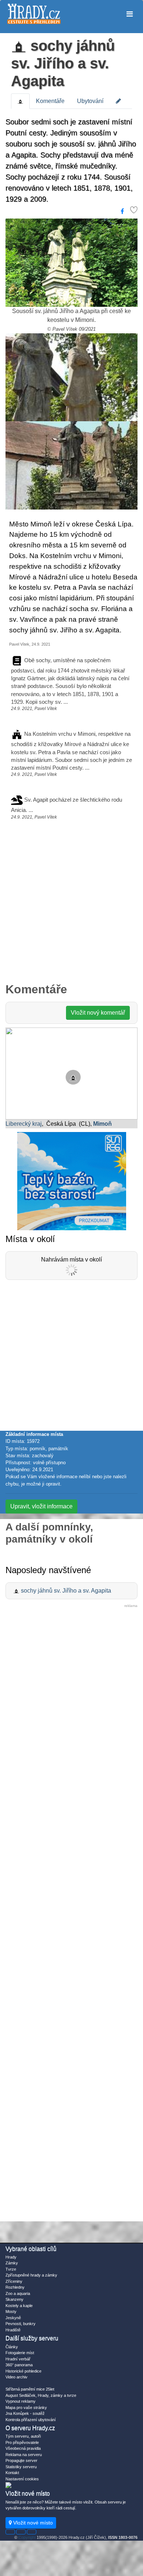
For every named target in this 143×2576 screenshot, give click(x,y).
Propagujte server (21, 2460)
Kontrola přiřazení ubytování (31, 2420)
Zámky (12, 2263)
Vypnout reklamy (21, 2401)
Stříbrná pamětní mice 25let (30, 2389)
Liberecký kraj (24, 1124)
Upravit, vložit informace (41, 1506)
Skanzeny (14, 2299)
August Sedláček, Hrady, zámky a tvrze (41, 2395)
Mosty (11, 2311)
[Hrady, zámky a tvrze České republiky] (34, 14)
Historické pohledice (23, 2371)
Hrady (11, 2257)
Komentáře (50, 101)
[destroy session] (32, 2532)
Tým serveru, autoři (23, 2436)
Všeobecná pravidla (23, 2448)
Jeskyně (13, 2318)
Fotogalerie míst (20, 2353)
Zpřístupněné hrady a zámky (31, 2275)
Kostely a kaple (19, 2306)
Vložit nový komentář (98, 1013)
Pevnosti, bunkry (21, 2324)
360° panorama (19, 2365)
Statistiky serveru (21, 2467)
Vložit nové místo (32, 2523)
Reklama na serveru (24, 2455)
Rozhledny (15, 2287)
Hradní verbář (18, 2359)
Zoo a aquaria (18, 2293)
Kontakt (12, 2473)
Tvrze (11, 2269)
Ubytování (90, 101)
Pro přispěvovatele (22, 2442)
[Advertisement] (71, 905)
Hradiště (13, 2330)
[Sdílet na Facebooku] (122, 212)
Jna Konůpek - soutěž (25, 2413)
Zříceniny (14, 2281)
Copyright (27, 2537)
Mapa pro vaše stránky (26, 2408)
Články (12, 2347)
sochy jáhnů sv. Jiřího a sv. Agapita (63, 63)
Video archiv (16, 2377)
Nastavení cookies (22, 2479)
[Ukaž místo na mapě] (71, 1073)
